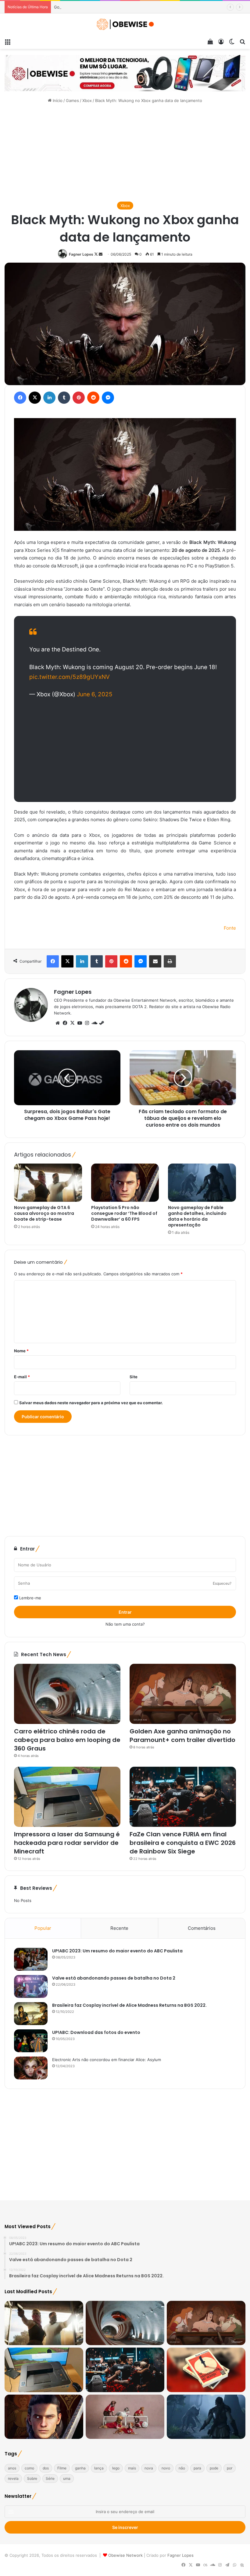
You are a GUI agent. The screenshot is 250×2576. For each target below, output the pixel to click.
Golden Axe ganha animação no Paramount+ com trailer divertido (116, 7)
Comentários (202, 1928)
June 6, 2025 (95, 694)
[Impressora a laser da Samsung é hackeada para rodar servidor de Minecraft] (67, 1797)
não (182, 2468)
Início (57, 100)
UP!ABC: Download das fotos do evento (96, 2032)
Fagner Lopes (81, 254)
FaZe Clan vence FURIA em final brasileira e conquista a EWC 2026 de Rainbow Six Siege (183, 1843)
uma (67, 2478)
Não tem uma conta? (125, 1624)
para (197, 2468)
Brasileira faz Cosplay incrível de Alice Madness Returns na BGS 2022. (129, 2005)
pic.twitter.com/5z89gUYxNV (70, 677)
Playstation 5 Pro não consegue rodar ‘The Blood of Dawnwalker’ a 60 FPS (124, 1213)
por (230, 2468)
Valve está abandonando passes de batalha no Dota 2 (114, 1978)
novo (166, 2468)
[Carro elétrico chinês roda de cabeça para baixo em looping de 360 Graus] (67, 1694)
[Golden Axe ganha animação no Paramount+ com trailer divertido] (183, 1694)
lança (99, 2468)
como (29, 2468)
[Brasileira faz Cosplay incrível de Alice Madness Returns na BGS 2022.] (31, 2014)
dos (46, 2468)
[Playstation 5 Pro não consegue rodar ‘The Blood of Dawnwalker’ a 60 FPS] (125, 1183)
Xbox (87, 100)
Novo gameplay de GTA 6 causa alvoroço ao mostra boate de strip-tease (44, 1213)
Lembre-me (30, 1598)
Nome (21, 1351)
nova (149, 2468)
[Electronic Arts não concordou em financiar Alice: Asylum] (31, 2068)
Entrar (125, 1612)
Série (50, 2478)
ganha (80, 2468)
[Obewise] (125, 24)
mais (132, 2468)
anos (12, 2468)
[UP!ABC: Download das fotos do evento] (31, 2041)
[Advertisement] (125, 153)
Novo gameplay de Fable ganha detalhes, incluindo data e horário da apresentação (197, 1216)
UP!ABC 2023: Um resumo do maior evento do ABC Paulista (117, 1951)
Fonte (230, 928)
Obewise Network (125, 2555)
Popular (43, 1928)
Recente (119, 1928)
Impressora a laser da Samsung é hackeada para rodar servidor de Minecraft (67, 1843)
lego (116, 2468)
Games (72, 100)
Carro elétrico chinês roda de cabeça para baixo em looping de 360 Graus (67, 1740)
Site (134, 1377)
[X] (72, 1023)
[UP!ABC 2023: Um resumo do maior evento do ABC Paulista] (31, 1959)
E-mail (22, 1377)
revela (13, 2478)
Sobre (32, 2478)
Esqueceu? (222, 1583)
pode (214, 2468)
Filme (62, 2468)
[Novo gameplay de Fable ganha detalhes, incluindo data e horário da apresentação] (202, 1183)
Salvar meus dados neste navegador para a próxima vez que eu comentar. (91, 1403)
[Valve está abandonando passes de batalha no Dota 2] (31, 1986)
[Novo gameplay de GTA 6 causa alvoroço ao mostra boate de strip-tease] (48, 1183)
